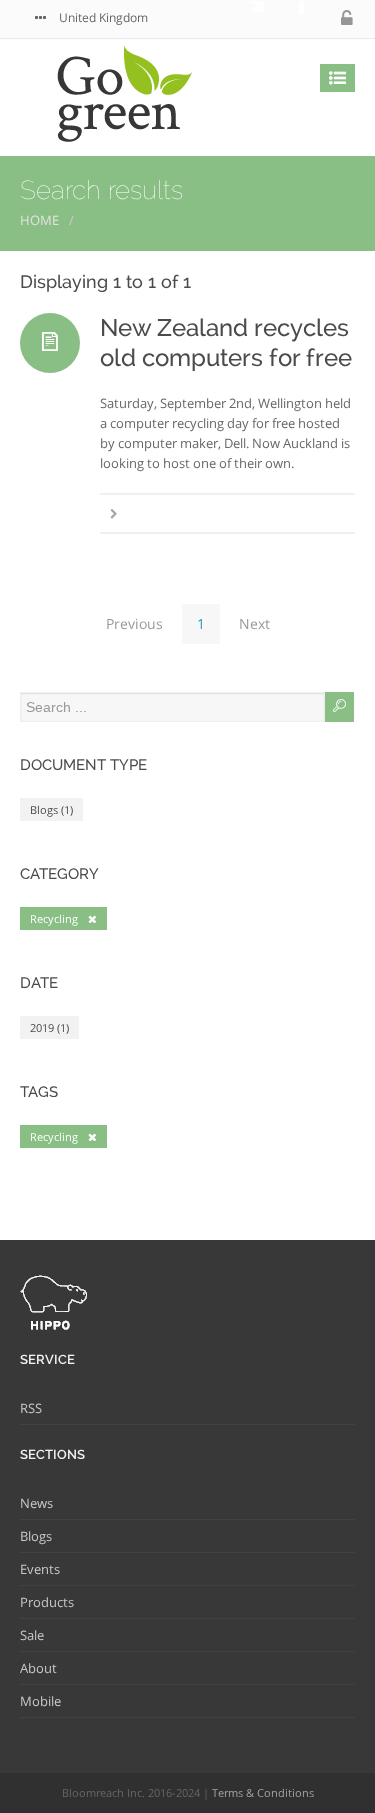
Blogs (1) (51, 809)
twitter (244, 18)
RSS (31, 1408)
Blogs (36, 1536)
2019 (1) (49, 1027)
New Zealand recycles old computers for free (226, 342)
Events (40, 1569)
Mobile (40, 1701)
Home (39, 220)
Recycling (54, 918)
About (38, 1668)
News (36, 1503)
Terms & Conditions (263, 1792)
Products (47, 1602)
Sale (32, 1635)
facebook (284, 18)
